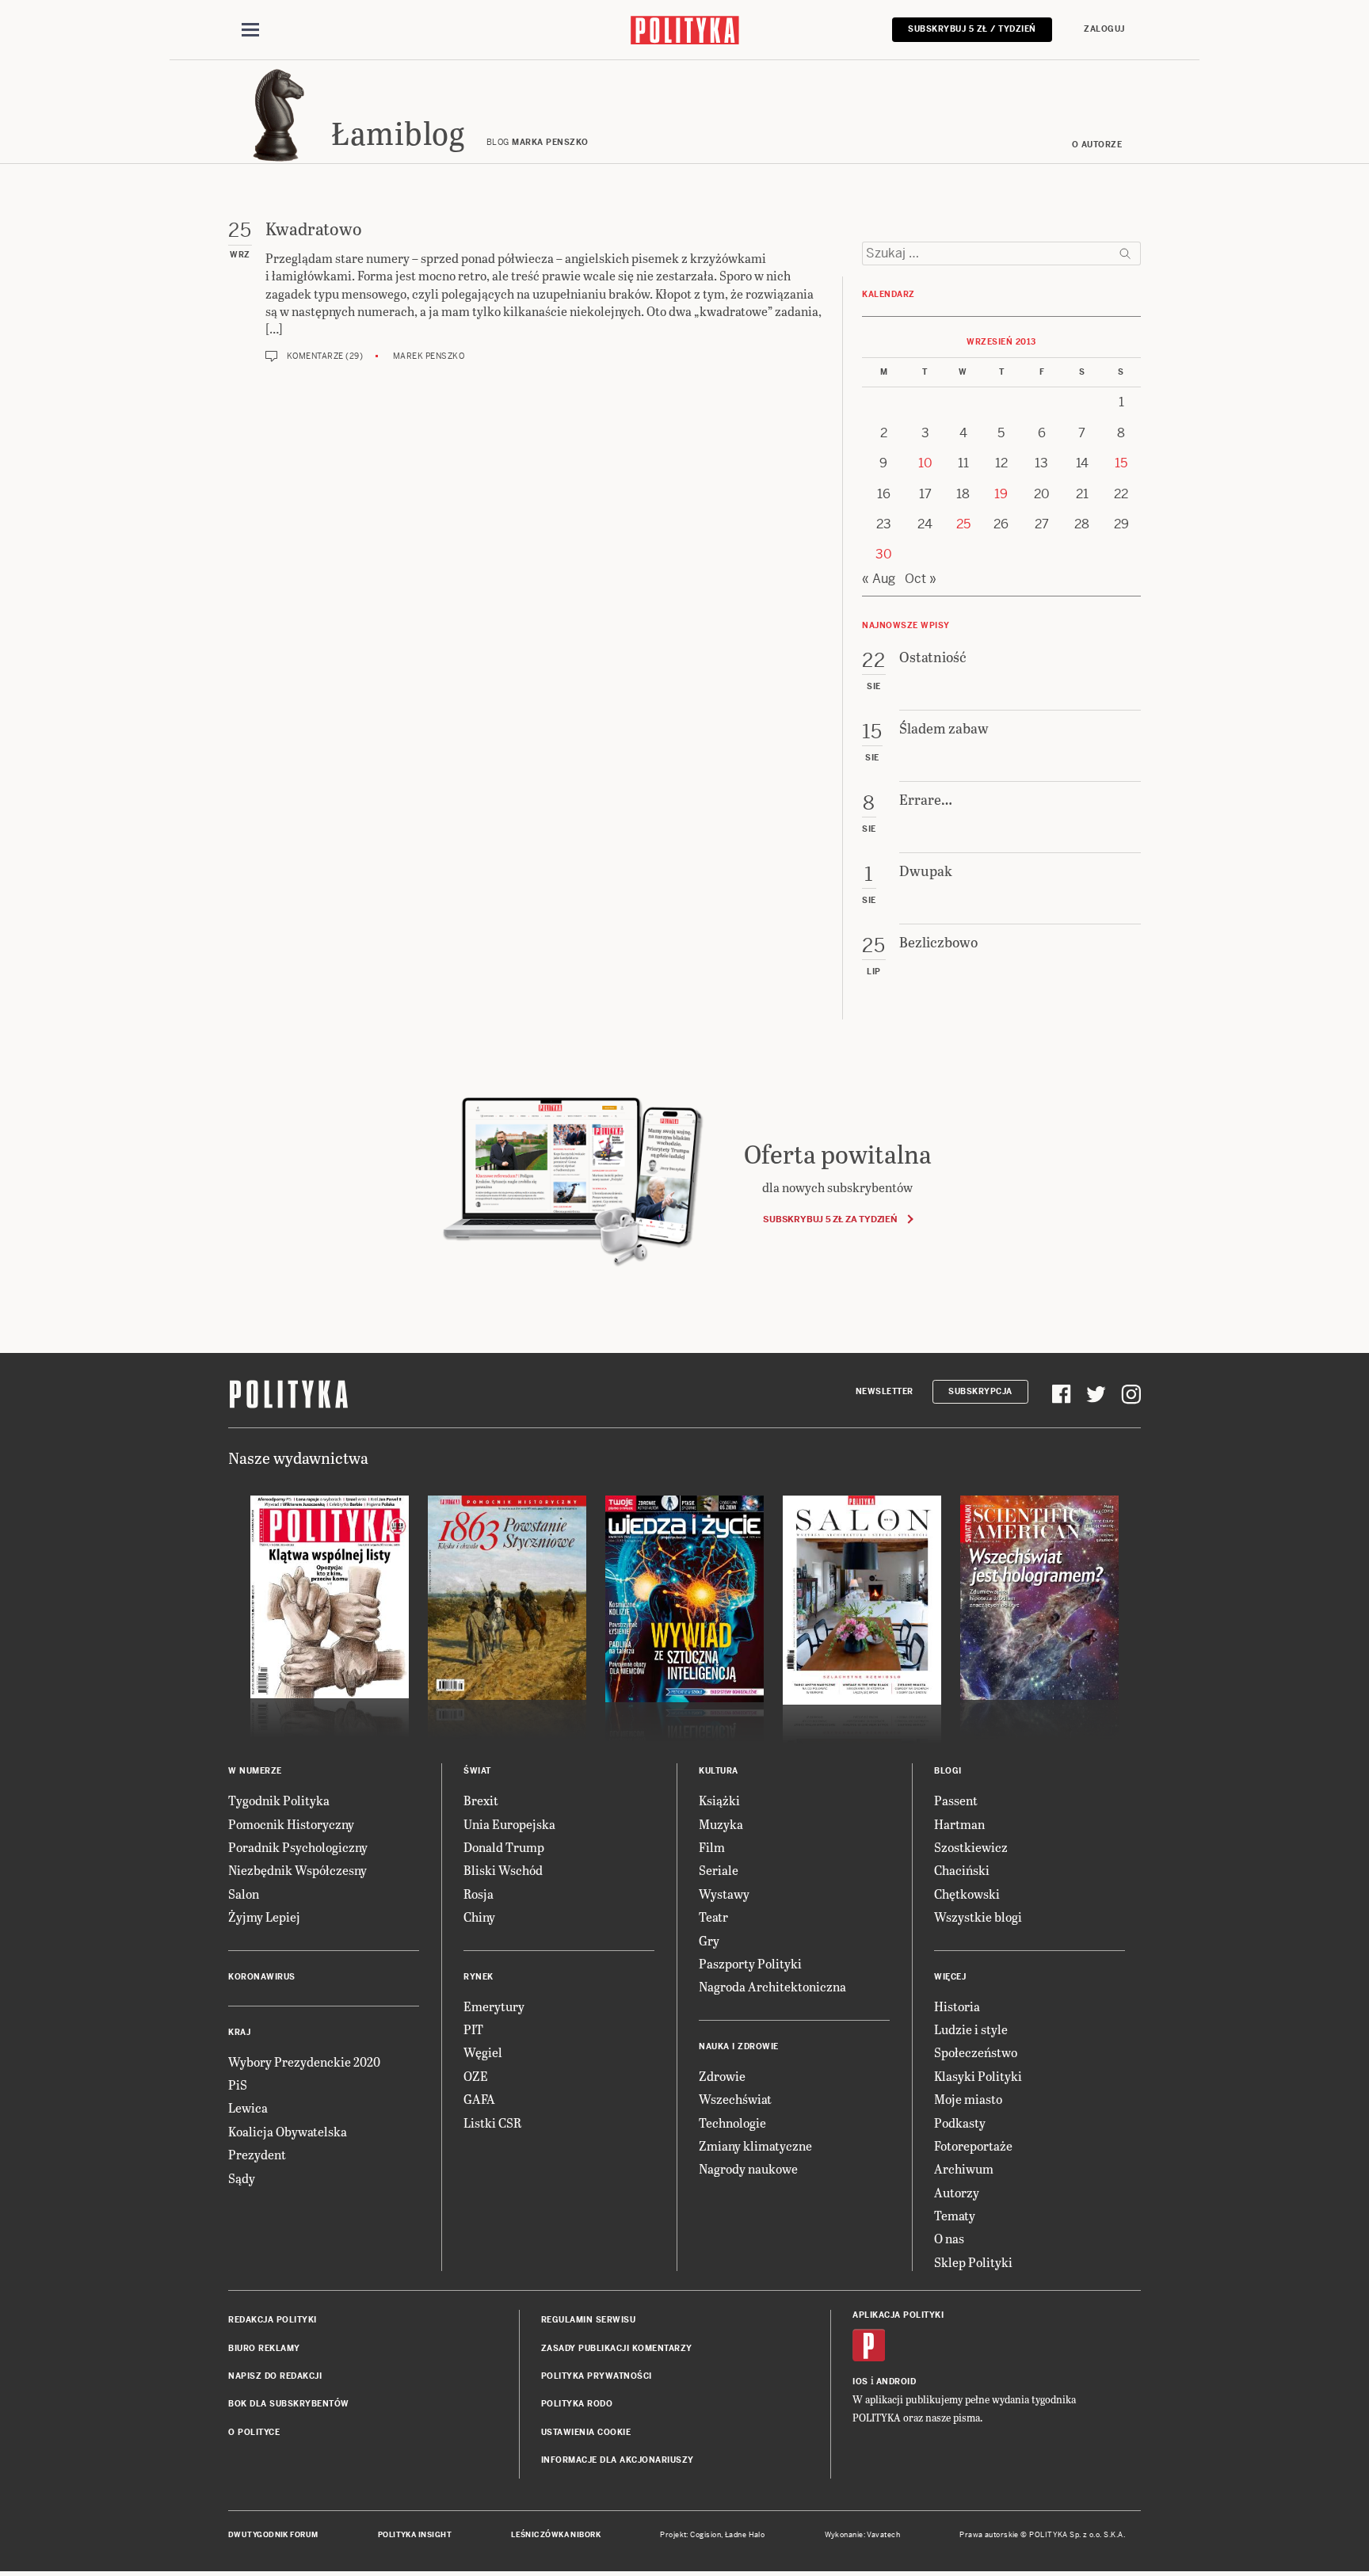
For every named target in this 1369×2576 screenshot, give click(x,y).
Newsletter (885, 1391)
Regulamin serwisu (589, 2320)
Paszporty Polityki (750, 1963)
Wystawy (724, 1894)
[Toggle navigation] (250, 30)
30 (884, 554)
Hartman (959, 1824)
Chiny (479, 1917)
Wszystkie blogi (978, 1917)
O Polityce (254, 2432)
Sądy (242, 2178)
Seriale (719, 1870)
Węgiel (483, 2052)
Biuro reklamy (264, 2348)
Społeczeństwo (976, 2052)
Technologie (732, 2123)
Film (712, 1847)
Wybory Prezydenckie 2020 (304, 2062)
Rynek (479, 1977)
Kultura (719, 1771)
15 (1121, 463)
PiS (238, 2084)
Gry (709, 1940)
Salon (244, 1894)
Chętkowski (967, 1894)
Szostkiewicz (971, 1847)
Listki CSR (492, 2123)
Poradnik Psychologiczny (298, 1847)
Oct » (921, 579)
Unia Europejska (509, 1824)
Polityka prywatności (597, 2376)
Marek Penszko (429, 356)
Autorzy (957, 2192)
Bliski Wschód (503, 1870)
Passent (956, 1800)
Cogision (705, 2535)
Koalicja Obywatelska (288, 2131)
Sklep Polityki (973, 2262)
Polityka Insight (415, 2535)
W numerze (255, 1771)
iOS (860, 2382)
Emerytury (494, 2006)
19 (1001, 494)
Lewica (248, 2107)
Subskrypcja (980, 1391)
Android (896, 2382)
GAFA (479, 2099)
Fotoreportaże (973, 2145)
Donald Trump (504, 1847)
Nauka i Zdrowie (739, 2046)
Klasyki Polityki (978, 2076)
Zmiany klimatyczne (755, 2145)
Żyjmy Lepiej (264, 1917)
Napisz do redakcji (275, 2376)
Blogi (948, 1771)
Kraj (239, 2032)
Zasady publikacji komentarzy (617, 2348)
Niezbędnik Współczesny (297, 1870)
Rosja (479, 1894)
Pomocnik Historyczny (291, 1824)
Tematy (955, 2215)
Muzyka (721, 1824)
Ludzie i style (971, 2029)
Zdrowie (722, 2076)
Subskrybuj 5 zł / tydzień (972, 29)
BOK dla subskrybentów (289, 2404)
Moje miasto (968, 2099)
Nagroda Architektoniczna (772, 1986)
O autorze (1097, 145)
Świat (477, 1771)
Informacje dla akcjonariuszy (618, 2460)
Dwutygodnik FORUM (273, 2535)
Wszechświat (735, 2099)
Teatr (713, 1917)
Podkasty (960, 2123)
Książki (719, 1800)
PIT (473, 2029)
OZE (476, 2076)
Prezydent (257, 2154)
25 (963, 524)
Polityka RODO (577, 2404)
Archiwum (964, 2168)
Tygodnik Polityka (279, 1800)
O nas (949, 2238)
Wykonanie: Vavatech (863, 2535)
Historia (957, 2006)
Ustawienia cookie (586, 2432)
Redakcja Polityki (273, 2320)
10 (925, 463)
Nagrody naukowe (748, 2168)
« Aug (879, 579)
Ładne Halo (745, 2535)
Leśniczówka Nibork (556, 2535)
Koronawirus (262, 1977)
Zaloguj (1104, 29)
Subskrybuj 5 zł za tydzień (830, 1219)
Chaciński (962, 1870)
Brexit (481, 1800)
